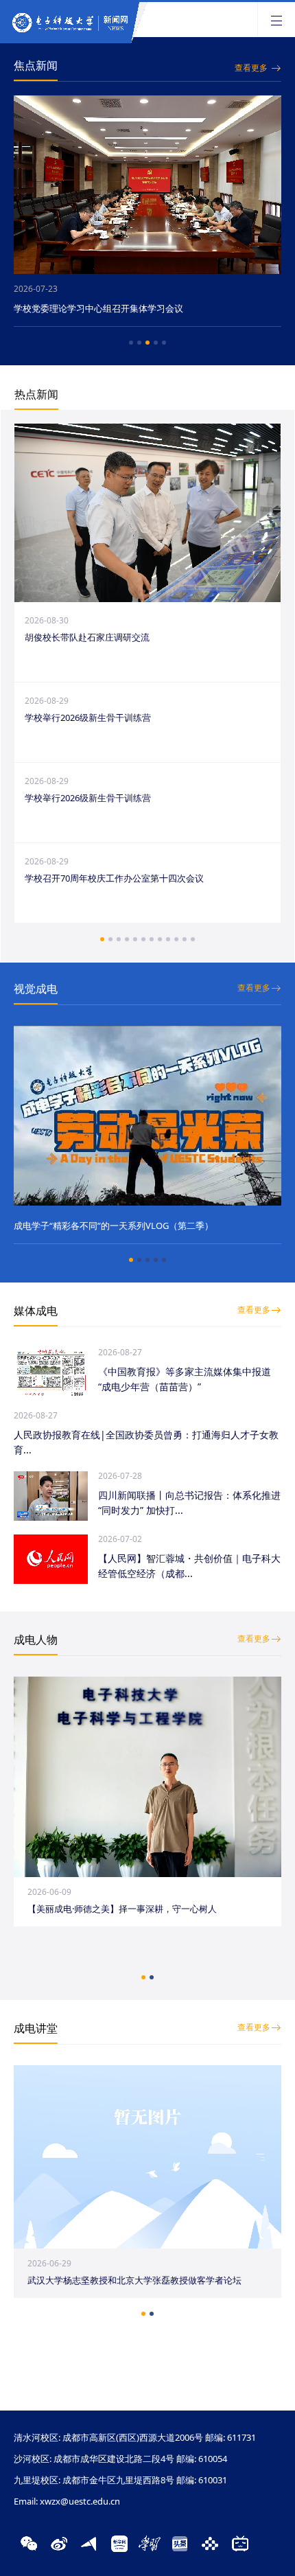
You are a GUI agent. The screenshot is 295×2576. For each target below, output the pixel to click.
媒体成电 (36, 1311)
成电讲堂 (36, 2028)
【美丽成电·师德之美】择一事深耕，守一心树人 (122, 1909)
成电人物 (36, 1640)
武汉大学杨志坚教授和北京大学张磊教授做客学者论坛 (134, 2280)
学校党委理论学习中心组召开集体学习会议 (108, 308)
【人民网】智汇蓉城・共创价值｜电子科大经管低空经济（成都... (189, 1566)
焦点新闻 (36, 65)
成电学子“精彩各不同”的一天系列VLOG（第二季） (114, 1226)
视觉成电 (36, 989)
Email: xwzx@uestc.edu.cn (67, 2501)
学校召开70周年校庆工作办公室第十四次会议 (114, 878)
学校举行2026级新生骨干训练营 (88, 717)
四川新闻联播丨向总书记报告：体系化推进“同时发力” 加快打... (189, 1503)
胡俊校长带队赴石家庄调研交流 (87, 637)
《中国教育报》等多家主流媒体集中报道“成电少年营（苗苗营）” (185, 1379)
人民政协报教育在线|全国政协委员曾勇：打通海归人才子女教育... (146, 1442)
